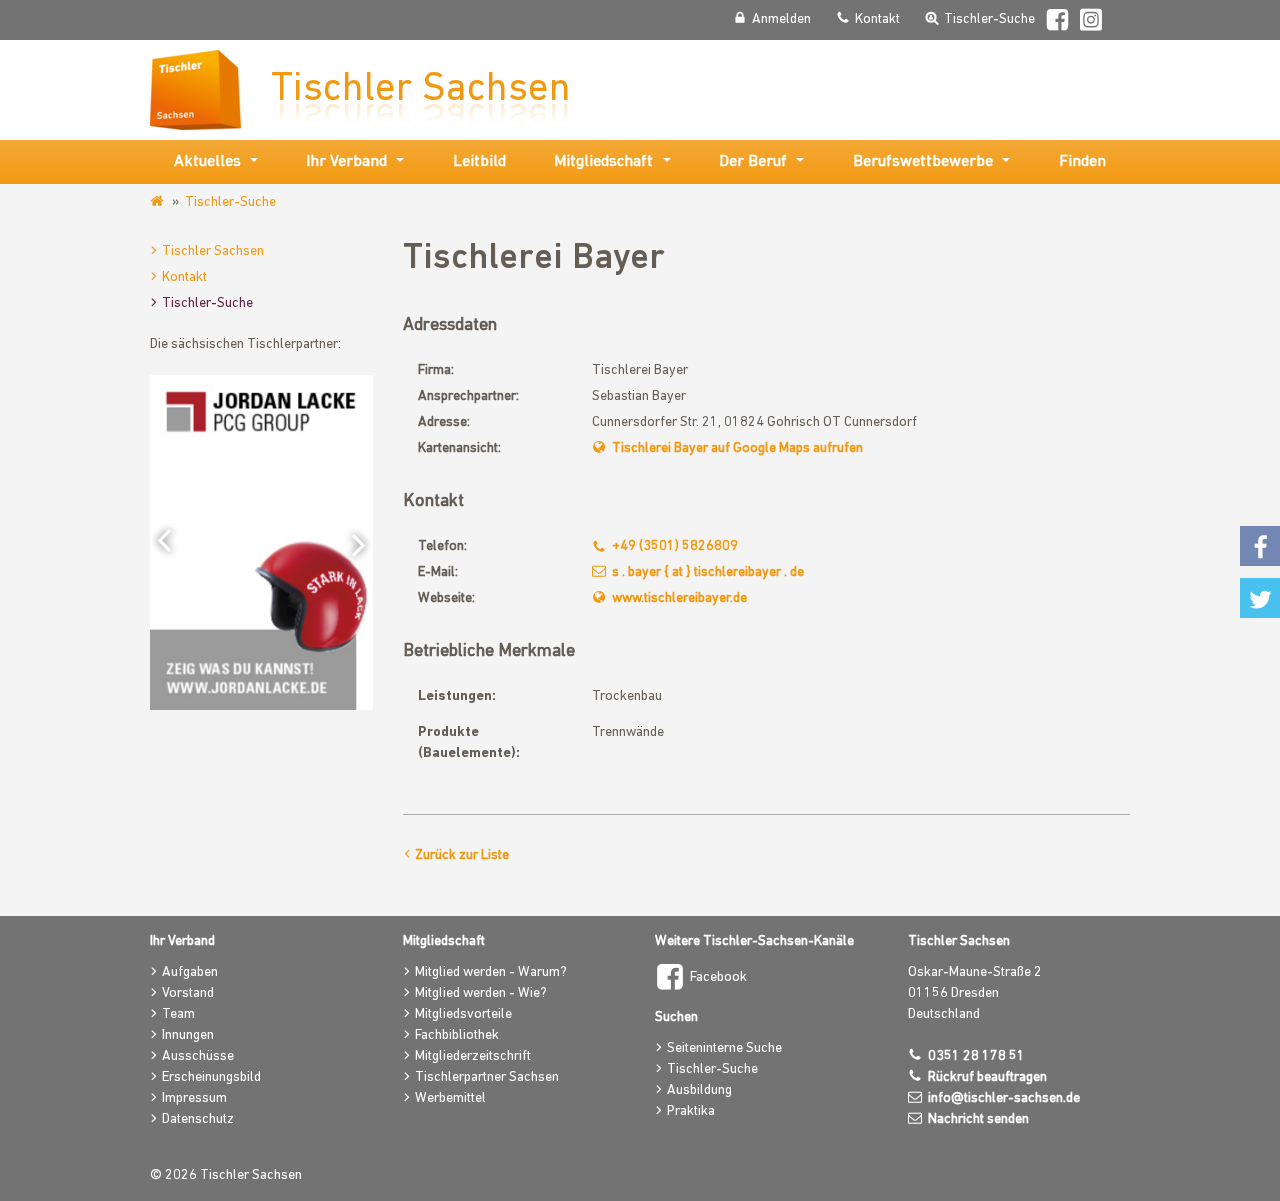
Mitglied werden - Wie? (481, 993)
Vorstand (188, 993)
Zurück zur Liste (462, 855)
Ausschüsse (198, 1056)
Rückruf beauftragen (987, 1077)
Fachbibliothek (457, 1035)
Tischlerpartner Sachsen (487, 1077)
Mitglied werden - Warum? (491, 972)
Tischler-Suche (230, 202)
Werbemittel (450, 1098)
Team (178, 1014)
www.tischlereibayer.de (679, 598)
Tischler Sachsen (213, 251)
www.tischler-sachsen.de (158, 202)
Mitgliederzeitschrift (473, 1056)
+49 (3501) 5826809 (675, 546)
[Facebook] (1057, 22)
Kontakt (184, 277)
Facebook (718, 977)
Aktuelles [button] (207, 162)
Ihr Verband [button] (346, 162)
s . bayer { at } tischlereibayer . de (708, 572)
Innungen (188, 1035)
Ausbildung (699, 1090)
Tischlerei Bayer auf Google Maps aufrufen (737, 448)
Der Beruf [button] (753, 162)
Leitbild (479, 162)
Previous (170, 543)
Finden (1082, 162)
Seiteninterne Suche (724, 1048)
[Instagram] (1092, 22)
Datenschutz (198, 1119)
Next (353, 543)
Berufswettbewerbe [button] (923, 162)
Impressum (194, 1098)
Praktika (691, 1111)
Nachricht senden (978, 1119)
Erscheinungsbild (211, 1077)
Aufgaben (190, 972)
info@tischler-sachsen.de (1004, 1098)
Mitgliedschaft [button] (603, 162)
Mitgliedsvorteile (463, 1014)
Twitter (1260, 598)
